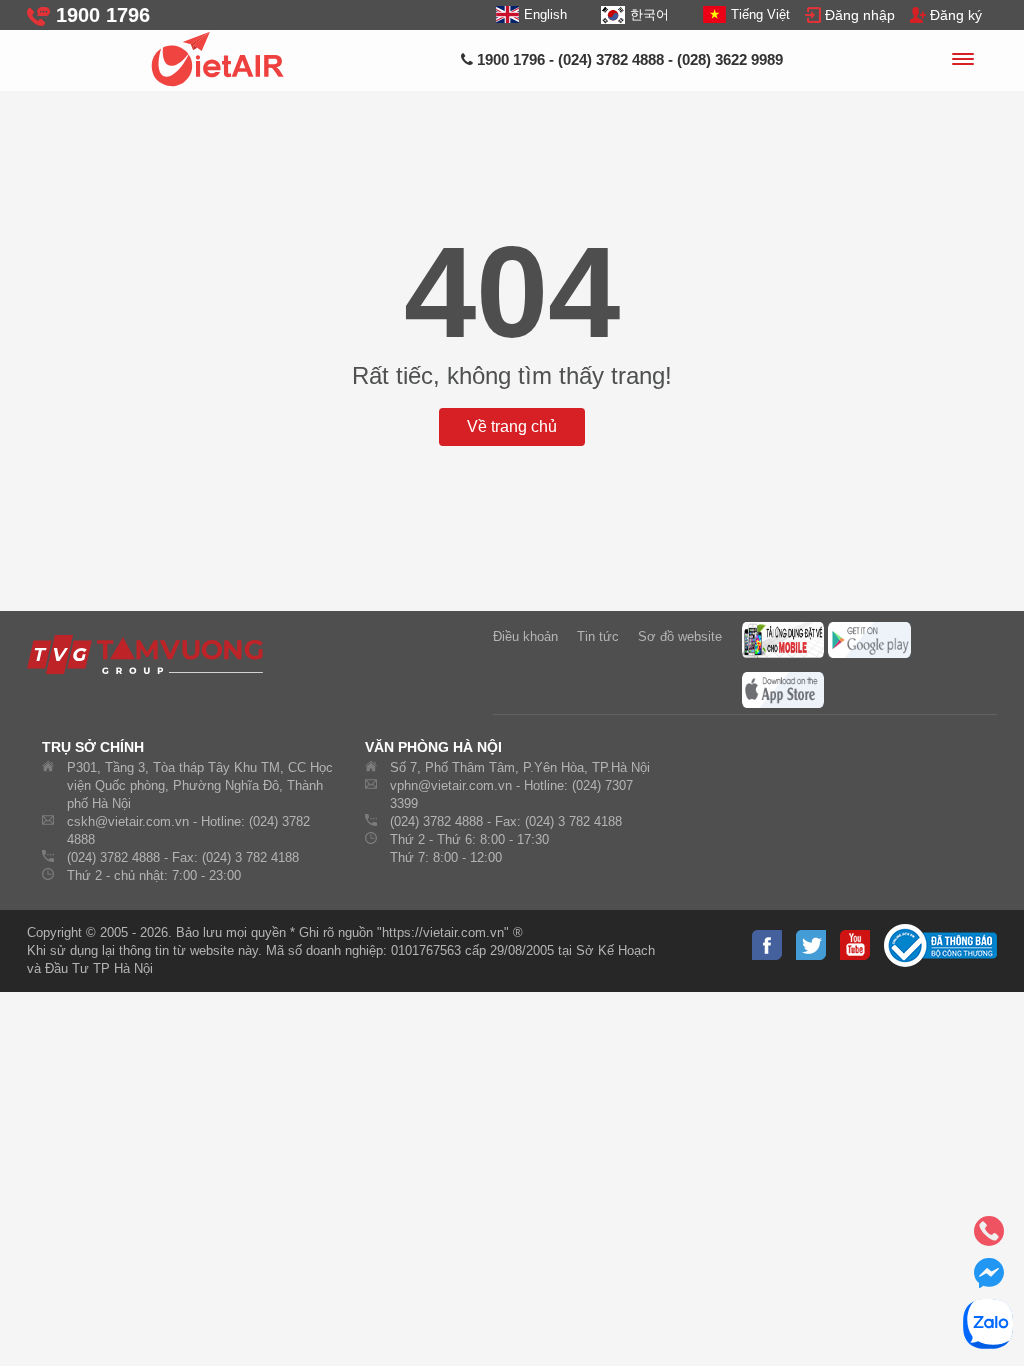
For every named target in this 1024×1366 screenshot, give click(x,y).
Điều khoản (525, 636)
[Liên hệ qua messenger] (989, 1279)
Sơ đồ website (680, 636)
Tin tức (598, 636)
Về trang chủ (512, 426)
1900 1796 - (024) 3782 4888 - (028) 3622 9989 (628, 59)
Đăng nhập (860, 15)
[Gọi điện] (989, 1237)
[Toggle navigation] (962, 62)
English (545, 14)
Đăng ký (956, 15)
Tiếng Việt (760, 14)
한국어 (649, 14)
